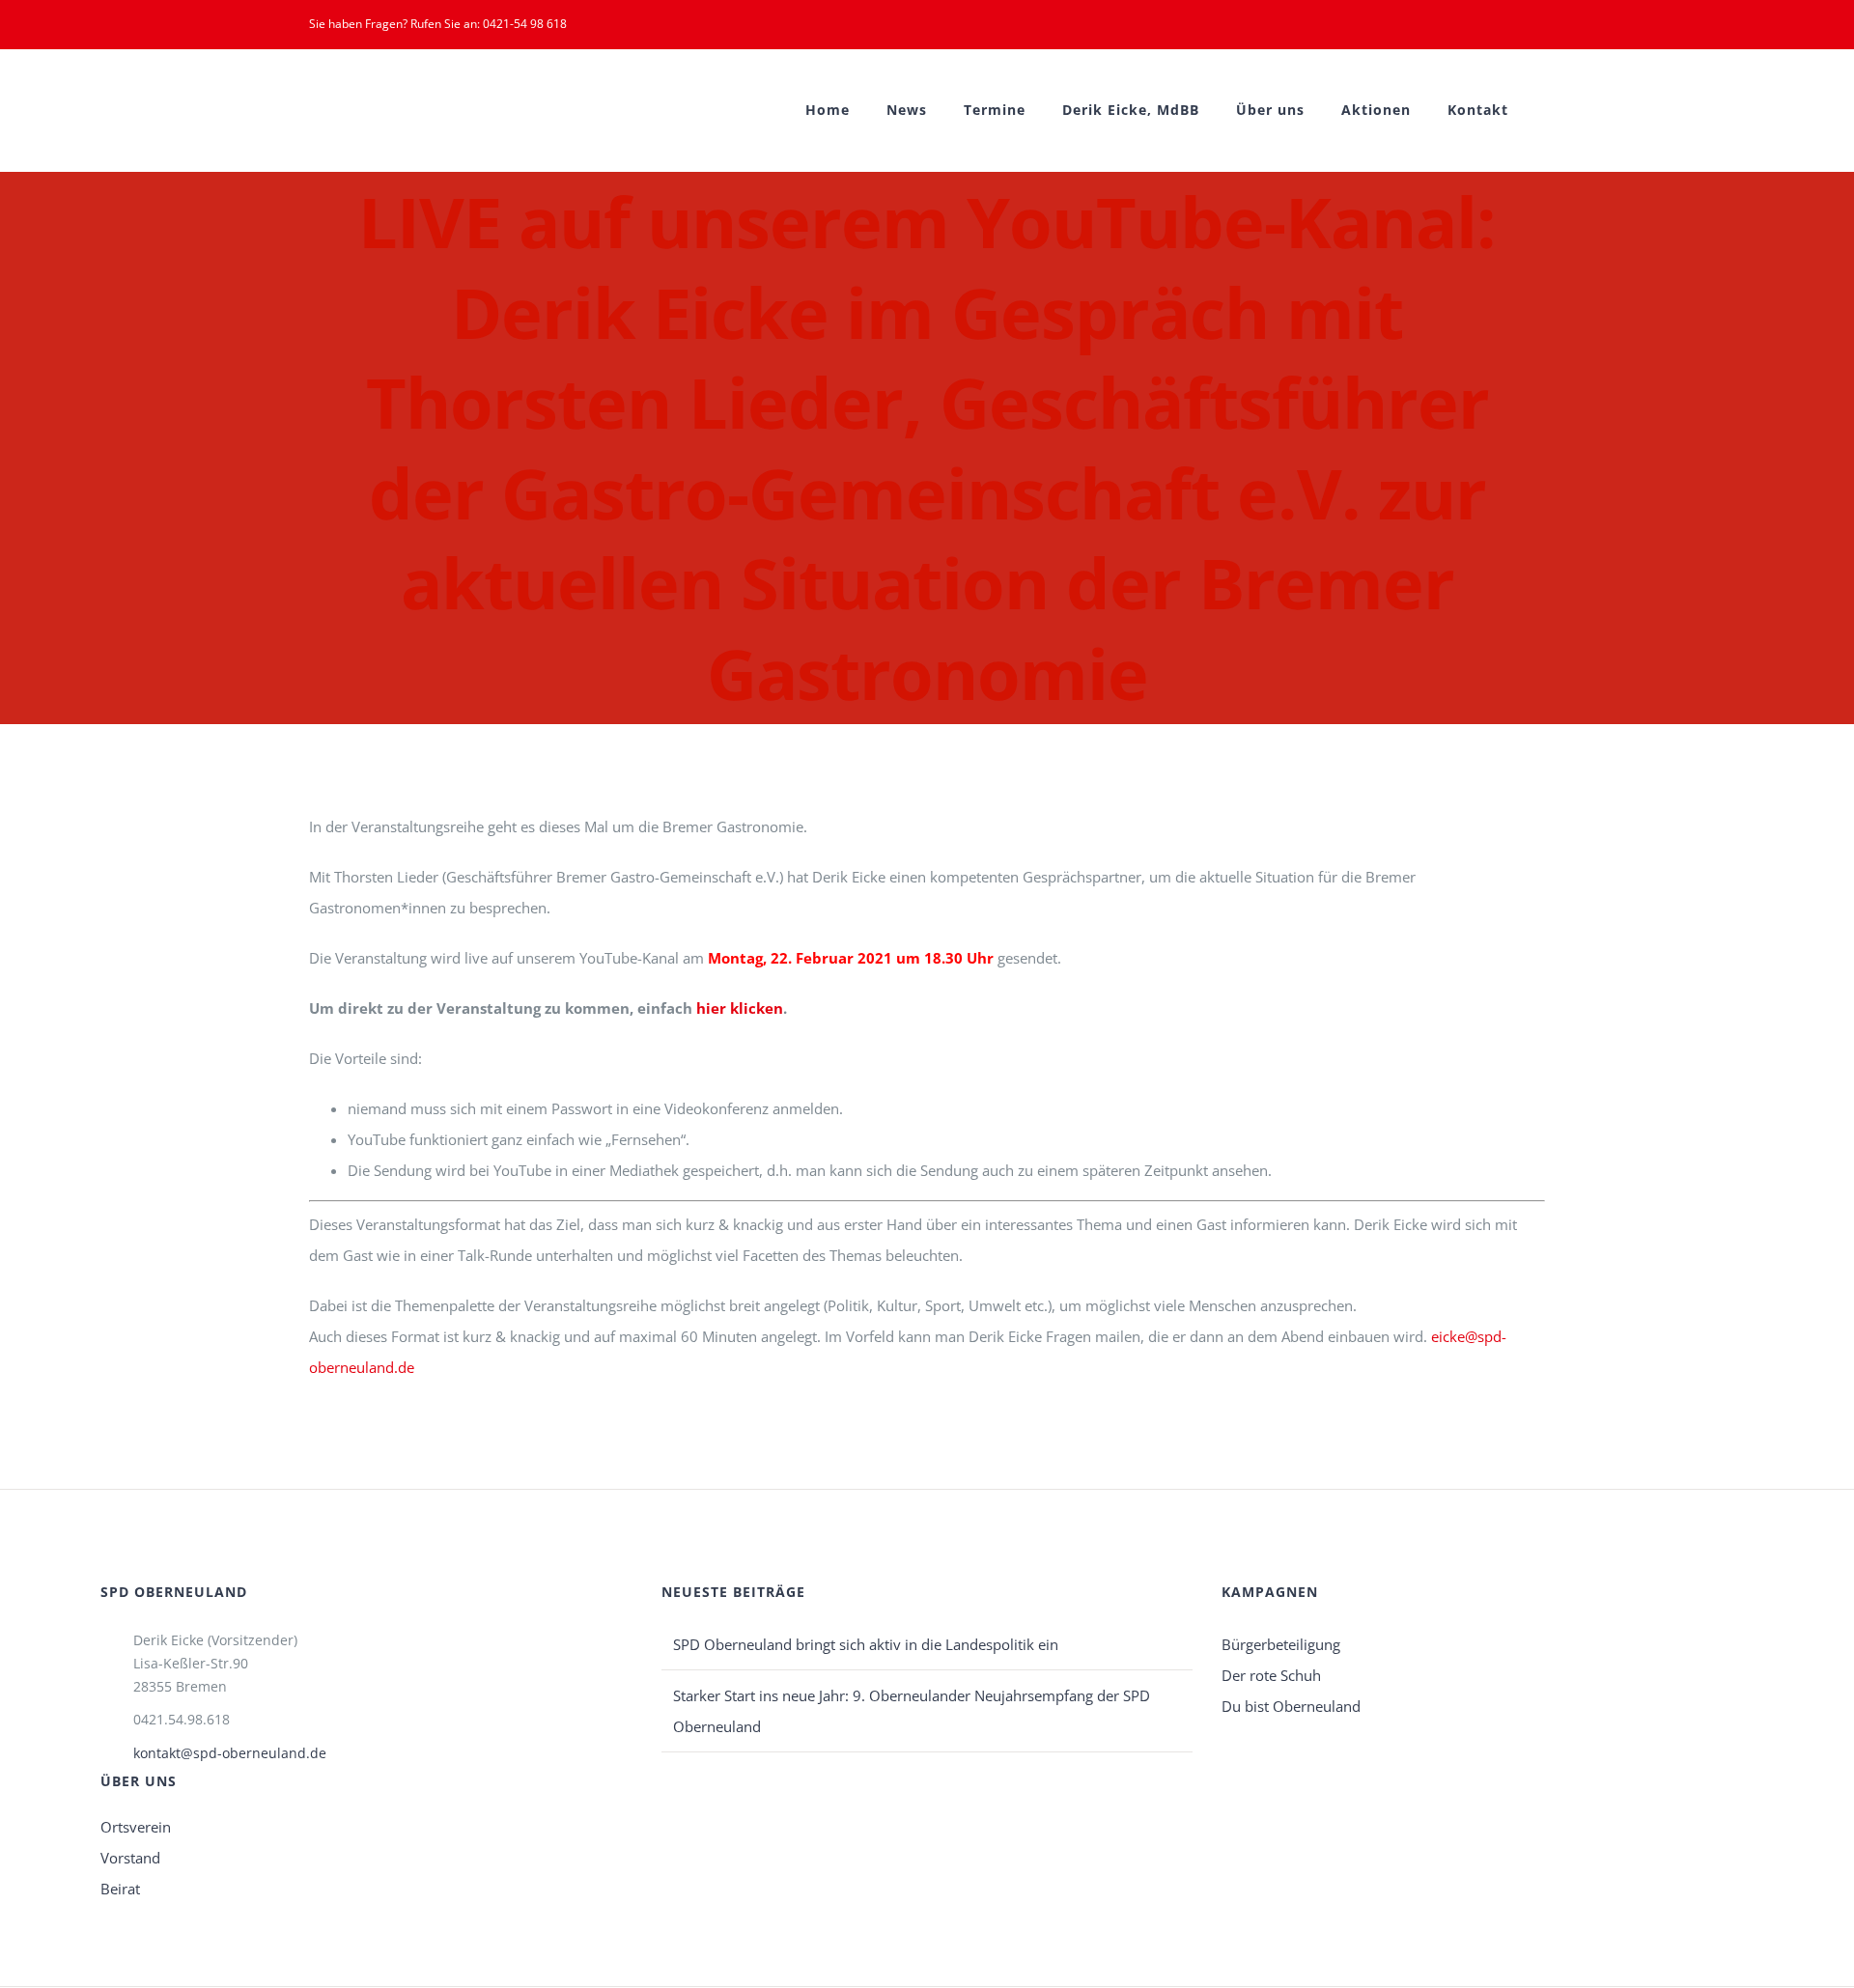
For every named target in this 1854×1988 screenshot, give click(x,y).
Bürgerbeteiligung (1281, 1644)
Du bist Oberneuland (1291, 1706)
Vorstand (130, 1858)
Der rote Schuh (1271, 1675)
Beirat (120, 1889)
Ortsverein (136, 1827)
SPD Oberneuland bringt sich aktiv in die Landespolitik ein (866, 1644)
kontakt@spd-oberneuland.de (230, 1753)
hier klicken (740, 1008)
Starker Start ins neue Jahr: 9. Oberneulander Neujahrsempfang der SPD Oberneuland (912, 1711)
